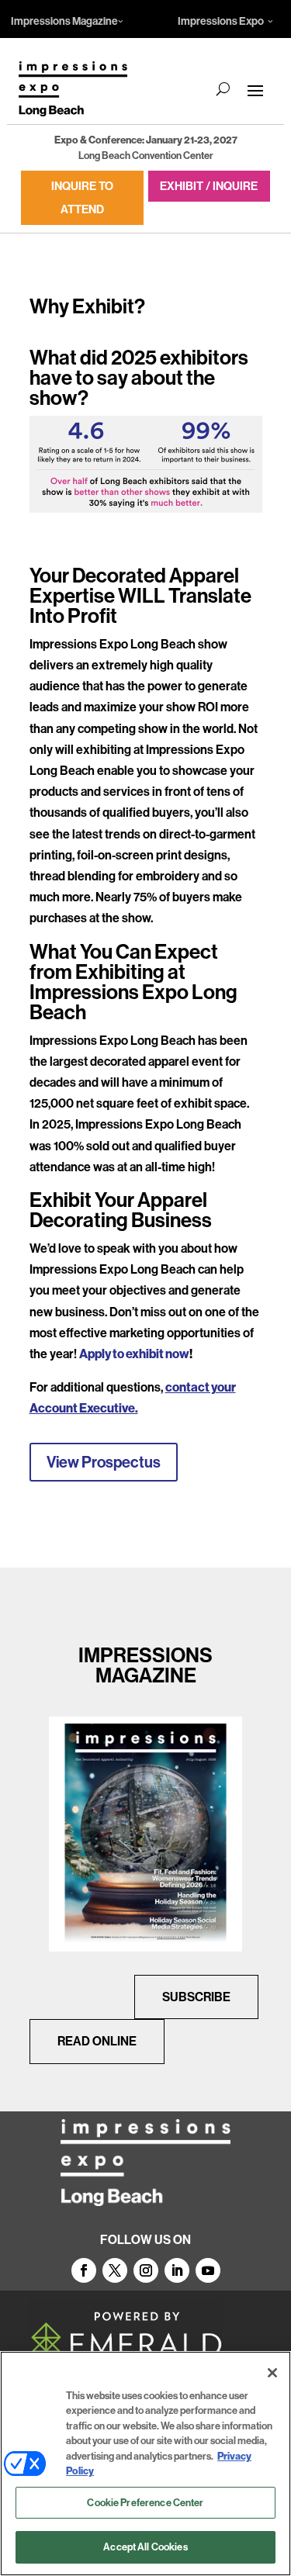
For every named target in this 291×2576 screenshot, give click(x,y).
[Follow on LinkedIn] (177, 2270)
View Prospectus (104, 1462)
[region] (145, 2464)
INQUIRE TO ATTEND (82, 197)
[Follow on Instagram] (146, 2270)
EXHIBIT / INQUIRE (209, 186)
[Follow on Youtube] (208, 2270)
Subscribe (196, 1997)
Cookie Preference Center (145, 2502)
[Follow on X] (115, 2270)
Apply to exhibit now (134, 1354)
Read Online (97, 2041)
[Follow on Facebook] (84, 2270)
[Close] (272, 2373)
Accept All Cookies (145, 2547)
